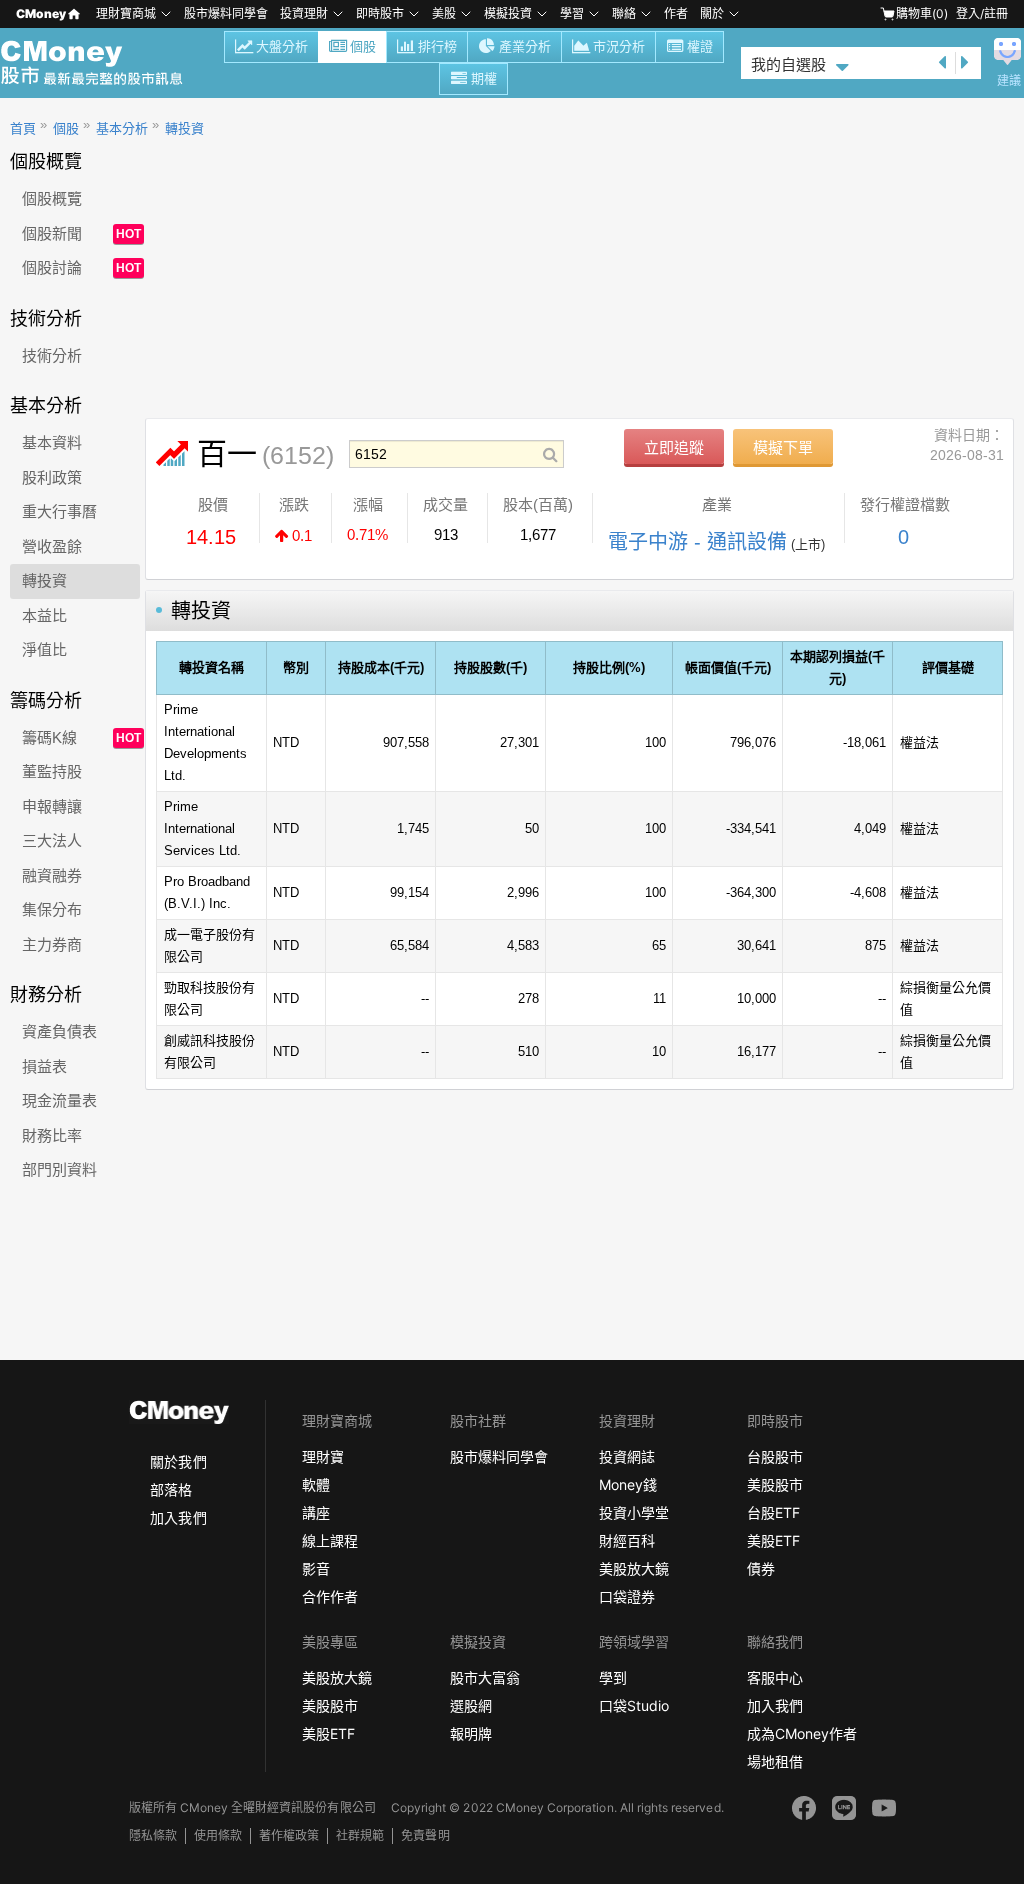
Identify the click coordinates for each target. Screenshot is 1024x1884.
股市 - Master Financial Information (102, 63)
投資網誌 (627, 1456)
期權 (484, 78)
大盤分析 (282, 46)
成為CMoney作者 (802, 1733)
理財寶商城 (126, 13)
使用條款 (218, 1835)
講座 (316, 1512)
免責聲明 (425, 1835)
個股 (363, 46)
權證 (700, 46)
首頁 (23, 128)
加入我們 (178, 1517)
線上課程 (330, 1540)
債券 (761, 1568)
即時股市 (380, 13)
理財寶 (323, 1456)
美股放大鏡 (634, 1568)
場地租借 (775, 1761)
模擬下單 (783, 447)
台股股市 (775, 1456)
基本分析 (122, 128)
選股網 (471, 1705)
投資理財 (304, 13)
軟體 (316, 1484)
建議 (1009, 81)
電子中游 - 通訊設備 (697, 542)
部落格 (171, 1489)
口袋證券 (627, 1596)
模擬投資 (508, 13)
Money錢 (628, 1484)
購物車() (922, 13)
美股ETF (773, 1540)
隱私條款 (153, 1835)
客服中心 (775, 1677)
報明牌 (471, 1733)
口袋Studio (634, 1705)
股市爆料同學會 (226, 13)
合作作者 (330, 1596)
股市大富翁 (485, 1677)
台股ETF (773, 1512)
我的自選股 (788, 64)
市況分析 (619, 46)
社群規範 (360, 1835)
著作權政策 (289, 1835)
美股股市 (775, 1484)
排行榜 (437, 46)
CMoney (41, 13)
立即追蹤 (674, 447)
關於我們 (178, 1461)
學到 (613, 1677)
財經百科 (627, 1540)
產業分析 (525, 46)
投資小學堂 (634, 1512)
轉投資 (184, 128)
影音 (316, 1568)
